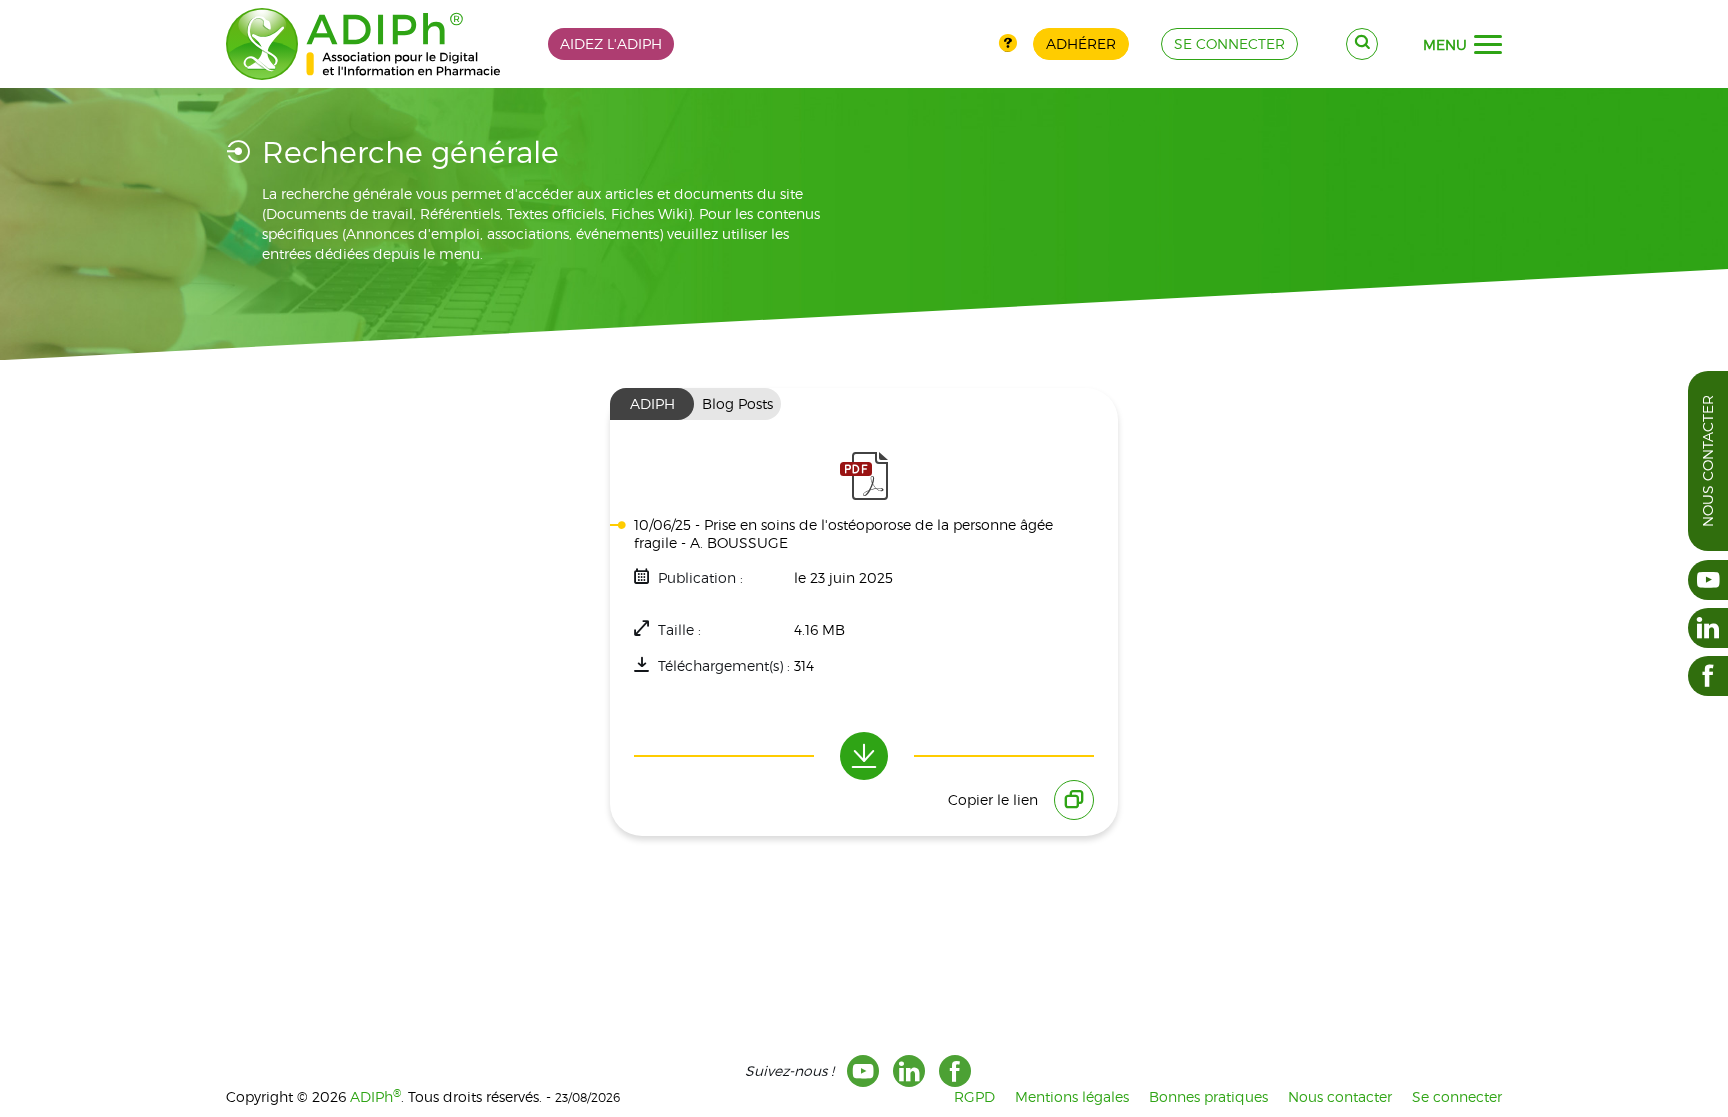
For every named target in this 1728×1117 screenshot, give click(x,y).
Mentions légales (1072, 1096)
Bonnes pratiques (1208, 1096)
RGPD (974, 1096)
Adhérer (1081, 43)
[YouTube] (863, 1071)
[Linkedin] (909, 1071)
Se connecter (1457, 1096)
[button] (1488, 45)
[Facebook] (955, 1071)
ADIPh (375, 1096)
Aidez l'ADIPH (611, 43)
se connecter (1229, 43)
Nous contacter (1707, 461)
